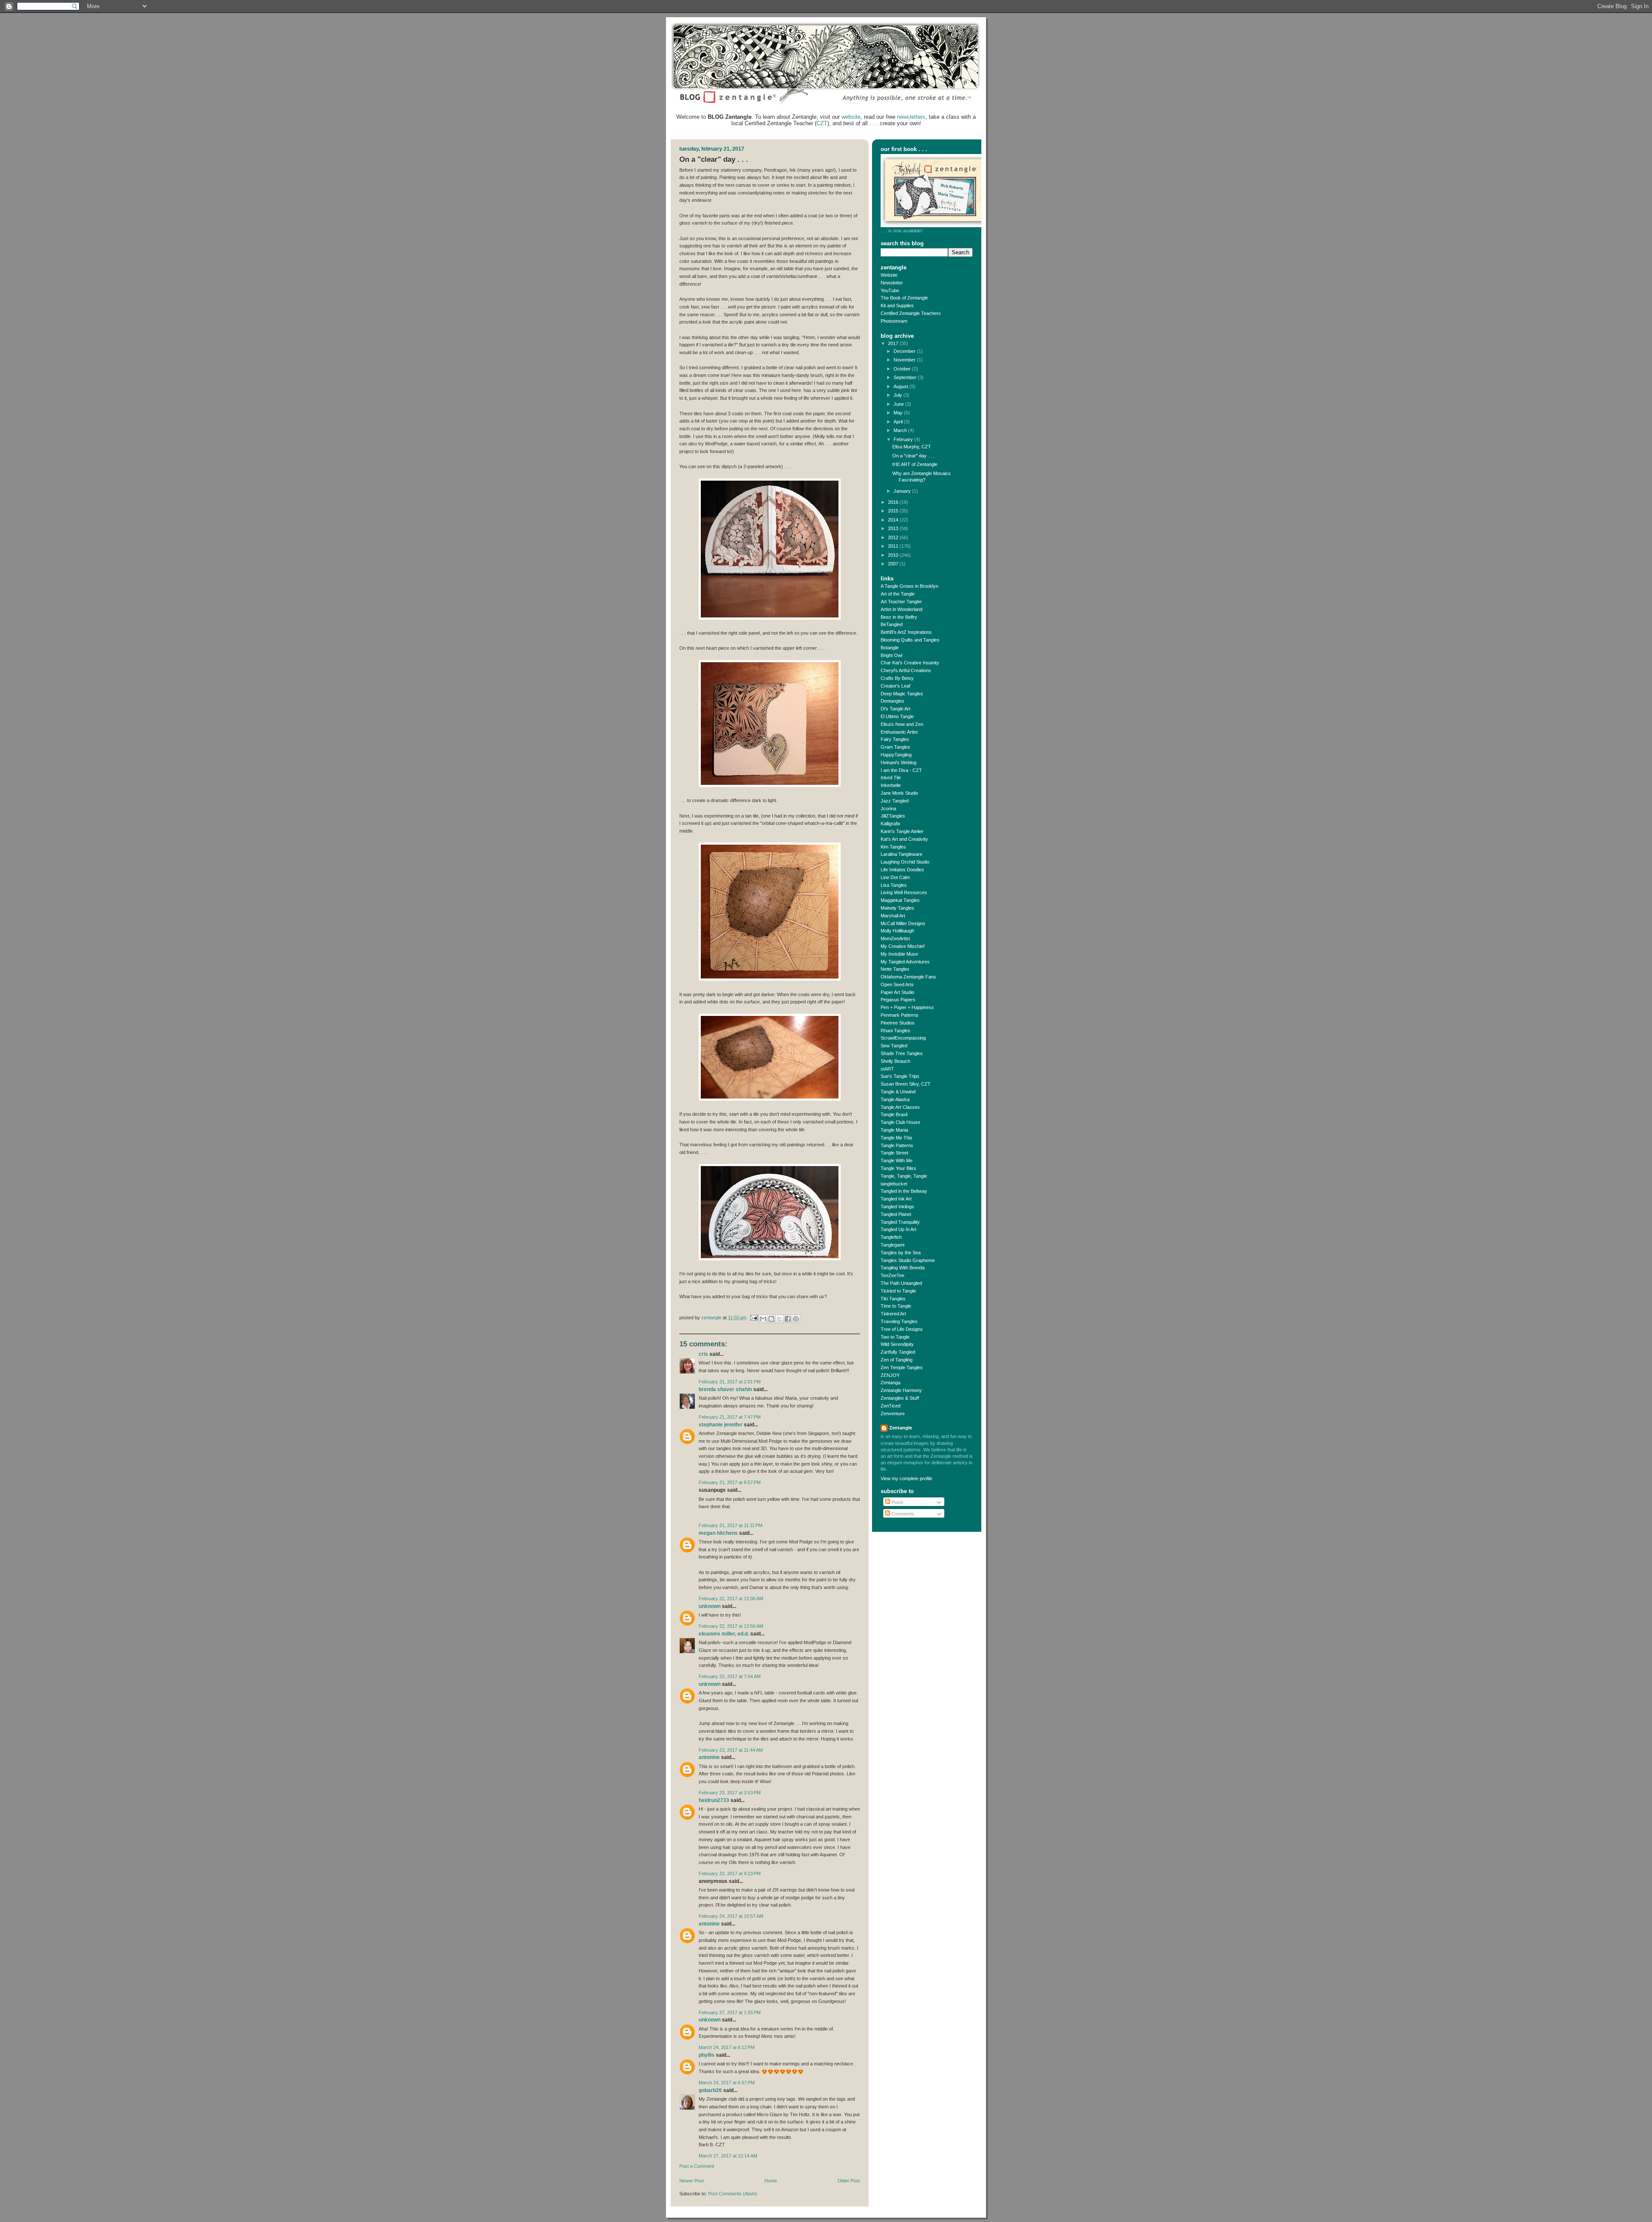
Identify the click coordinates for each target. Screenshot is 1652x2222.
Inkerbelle (891, 785)
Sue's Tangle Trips (900, 1076)
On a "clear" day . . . (913, 456)
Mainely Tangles (897, 908)
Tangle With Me (897, 1160)
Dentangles (892, 701)
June (899, 404)
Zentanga (891, 1383)
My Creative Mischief (903, 946)
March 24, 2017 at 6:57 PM (727, 2083)
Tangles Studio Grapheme (908, 1260)
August (902, 386)
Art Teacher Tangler (901, 602)
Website (889, 275)
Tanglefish (891, 1237)
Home (771, 2181)
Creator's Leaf (895, 686)
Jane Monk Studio (899, 793)
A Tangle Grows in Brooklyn (909, 586)
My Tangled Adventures (905, 962)
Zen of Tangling (897, 1360)
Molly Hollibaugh (897, 931)
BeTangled (892, 624)
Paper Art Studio (897, 992)
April (899, 422)
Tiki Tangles (893, 1299)
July (898, 395)
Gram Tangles (895, 747)
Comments (902, 1514)
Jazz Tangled (895, 801)
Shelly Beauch (895, 1061)
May (899, 413)
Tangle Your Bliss (898, 1168)
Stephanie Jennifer (721, 1425)
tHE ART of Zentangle (915, 464)
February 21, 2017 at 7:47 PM (730, 1417)
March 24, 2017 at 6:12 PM (727, 2047)
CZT (822, 123)
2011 (894, 546)
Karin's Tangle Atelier (902, 831)
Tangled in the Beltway (904, 1191)
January (903, 491)
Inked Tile (891, 778)
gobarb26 (710, 2090)
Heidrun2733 (714, 1800)
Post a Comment (697, 2166)
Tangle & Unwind (898, 1092)
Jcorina (888, 809)
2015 (894, 511)
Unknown (710, 1606)
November (905, 360)
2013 (894, 528)
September (906, 377)
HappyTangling (896, 755)
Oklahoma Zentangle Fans (908, 977)
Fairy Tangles (895, 739)
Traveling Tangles (899, 1321)
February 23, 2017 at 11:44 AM (731, 1750)
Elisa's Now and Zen (902, 724)
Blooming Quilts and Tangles (910, 640)
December (905, 351)
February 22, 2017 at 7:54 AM (730, 1676)
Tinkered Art (893, 1314)
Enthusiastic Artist (899, 732)
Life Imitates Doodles (902, 870)
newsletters (911, 117)
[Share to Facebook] (788, 1319)
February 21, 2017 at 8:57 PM (730, 1482)
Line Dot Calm (895, 877)
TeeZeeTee (892, 1275)
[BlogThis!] (771, 1319)
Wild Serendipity (897, 1344)
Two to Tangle (895, 1337)
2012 (894, 537)
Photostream (894, 321)
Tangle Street (894, 1153)
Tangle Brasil (894, 1114)
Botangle (890, 648)
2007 (894, 564)
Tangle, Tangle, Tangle (904, 1176)
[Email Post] (754, 1318)
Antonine (709, 1757)
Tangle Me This (897, 1138)
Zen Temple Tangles (902, 1367)
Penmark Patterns (900, 1015)
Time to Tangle (896, 1306)
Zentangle (901, 1428)
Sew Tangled (894, 1046)
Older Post (849, 2181)
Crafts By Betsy (897, 678)
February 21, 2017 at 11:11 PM (730, 1525)
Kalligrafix (891, 824)
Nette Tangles (895, 969)
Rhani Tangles (895, 1031)
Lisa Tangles (894, 885)
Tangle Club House (900, 1122)
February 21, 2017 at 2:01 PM (730, 1382)
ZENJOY (890, 1375)
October (903, 369)
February (904, 439)
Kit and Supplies (897, 306)
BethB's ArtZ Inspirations (906, 632)
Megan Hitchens (718, 1533)
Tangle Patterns (897, 1145)
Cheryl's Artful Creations (906, 670)
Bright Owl (891, 655)
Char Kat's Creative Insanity (910, 663)
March (901, 430)
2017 (894, 343)
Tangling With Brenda (903, 1268)
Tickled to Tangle (898, 1291)
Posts (897, 1502)
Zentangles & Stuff (900, 1398)
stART (887, 1069)
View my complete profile (906, 1478)
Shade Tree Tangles (902, 1053)
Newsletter (892, 283)
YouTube (890, 290)
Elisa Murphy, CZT (912, 447)
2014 (894, 520)
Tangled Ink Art (896, 1199)
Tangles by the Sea (901, 1253)
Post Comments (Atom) (733, 2194)
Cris (703, 1354)
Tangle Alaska (895, 1099)
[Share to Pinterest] (796, 1319)
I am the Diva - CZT (901, 770)
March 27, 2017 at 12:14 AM (728, 2156)
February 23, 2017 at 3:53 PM (730, 1793)
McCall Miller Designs (903, 923)
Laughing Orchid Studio (905, 862)
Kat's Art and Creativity (904, 839)
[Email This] (763, 1319)
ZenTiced (891, 1406)
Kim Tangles (893, 847)
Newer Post (692, 2181)
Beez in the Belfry (899, 617)
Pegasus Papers (898, 1000)
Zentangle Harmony (901, 1390)
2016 (894, 502)
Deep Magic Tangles (902, 694)
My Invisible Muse (899, 954)
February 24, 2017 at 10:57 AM (731, 1916)
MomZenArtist (895, 938)
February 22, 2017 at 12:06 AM (731, 1599)
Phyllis (707, 2055)
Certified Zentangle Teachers (911, 313)
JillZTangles (893, 816)
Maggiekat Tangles (900, 900)
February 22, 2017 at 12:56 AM (731, 1626)
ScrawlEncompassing (903, 1038)
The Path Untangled (901, 1283)
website (851, 117)
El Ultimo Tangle (897, 716)
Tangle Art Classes (900, 1107)
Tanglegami (892, 1245)
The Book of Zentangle (904, 298)
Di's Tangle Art (895, 709)
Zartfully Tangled (898, 1352)
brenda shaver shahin (725, 1389)
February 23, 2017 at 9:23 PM (730, 1873)
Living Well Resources (904, 892)
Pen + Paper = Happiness (907, 1007)
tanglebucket (894, 1184)
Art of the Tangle (898, 594)
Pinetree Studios (898, 1023)
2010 (894, 555)
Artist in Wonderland (902, 609)
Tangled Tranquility (900, 1222)
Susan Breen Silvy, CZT (906, 1084)
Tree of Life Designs (902, 1329)
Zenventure (893, 1413)
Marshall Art (893, 916)
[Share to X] (780, 1319)
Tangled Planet (896, 1214)
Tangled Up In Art (898, 1229)
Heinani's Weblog (898, 762)
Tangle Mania (894, 1130)
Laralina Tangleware (902, 854)
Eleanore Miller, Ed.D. (724, 1634)
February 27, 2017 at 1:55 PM (730, 2012)
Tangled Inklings (897, 1207)
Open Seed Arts (897, 984)
